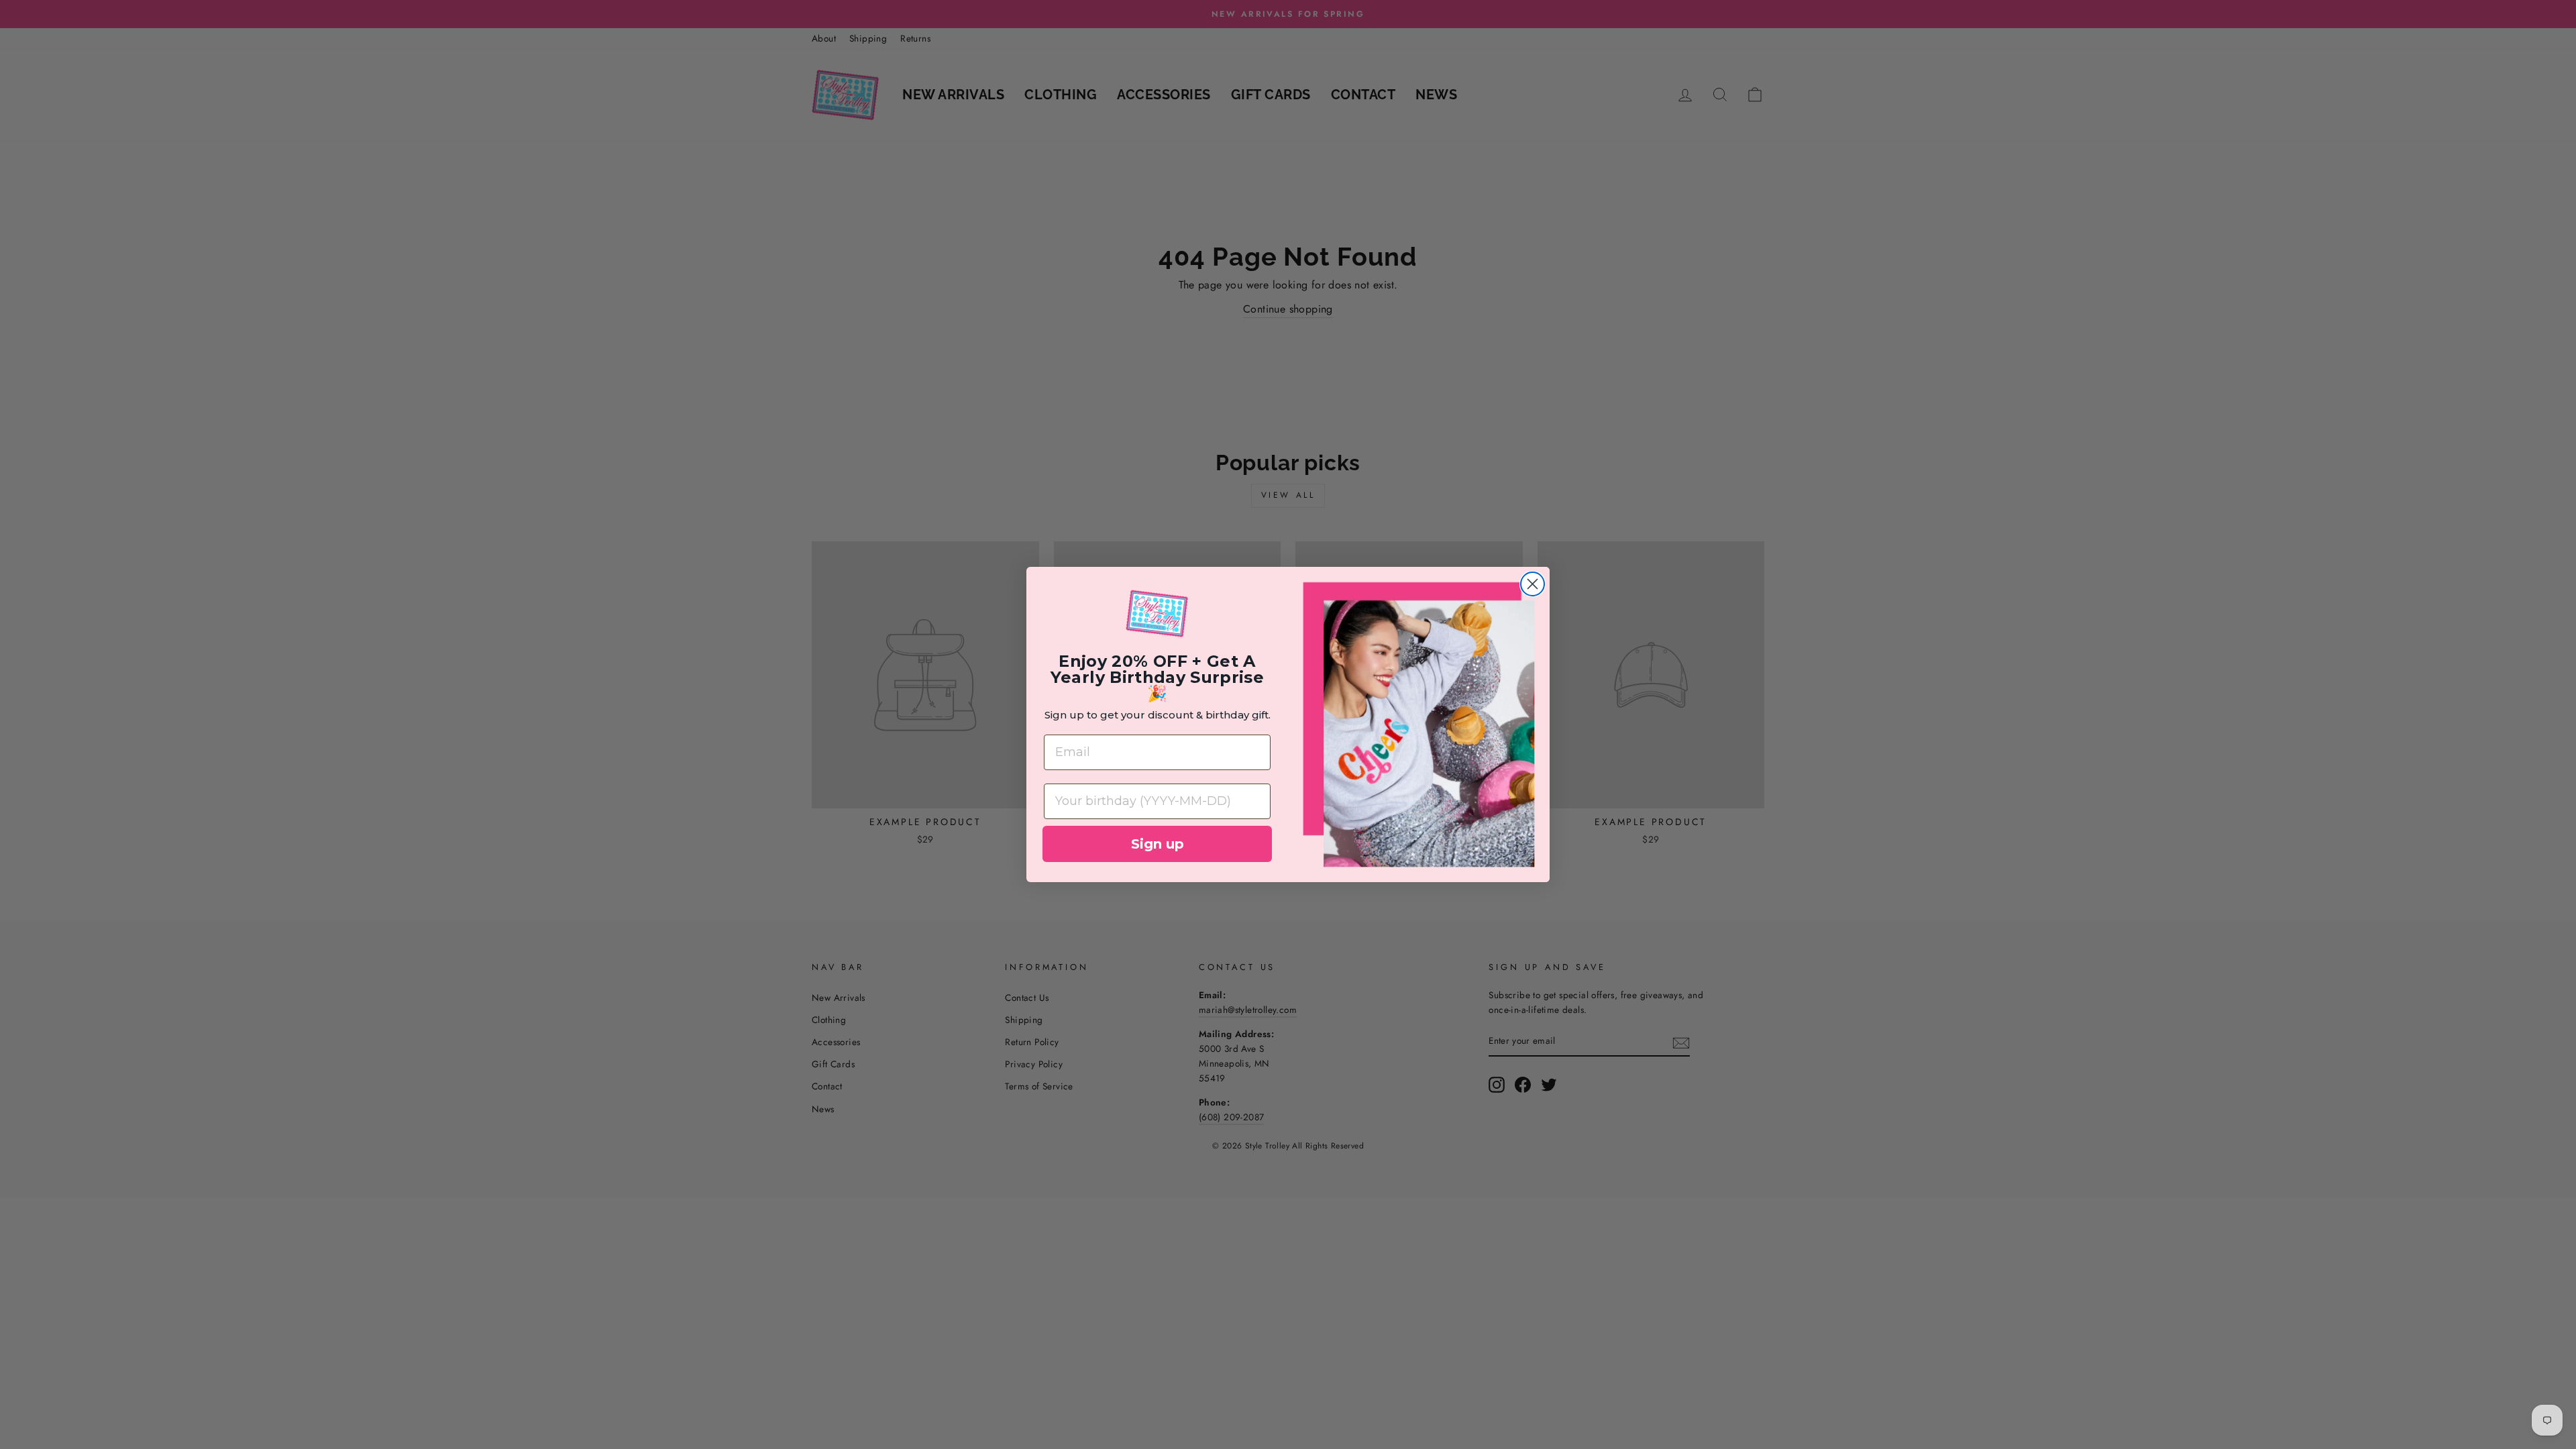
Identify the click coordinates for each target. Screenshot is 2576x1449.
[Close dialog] (1533, 584)
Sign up (1158, 844)
